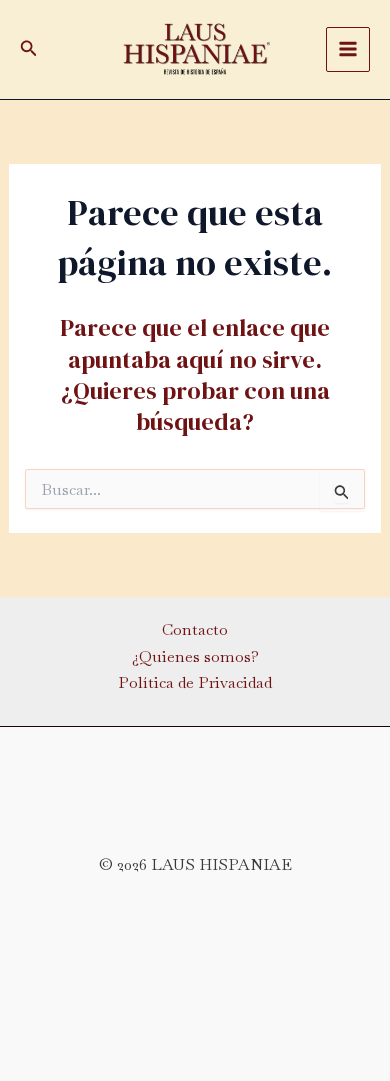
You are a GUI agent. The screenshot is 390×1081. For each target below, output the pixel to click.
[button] (29, 49)
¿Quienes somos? (195, 656)
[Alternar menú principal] (348, 49)
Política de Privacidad (195, 682)
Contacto (195, 629)
